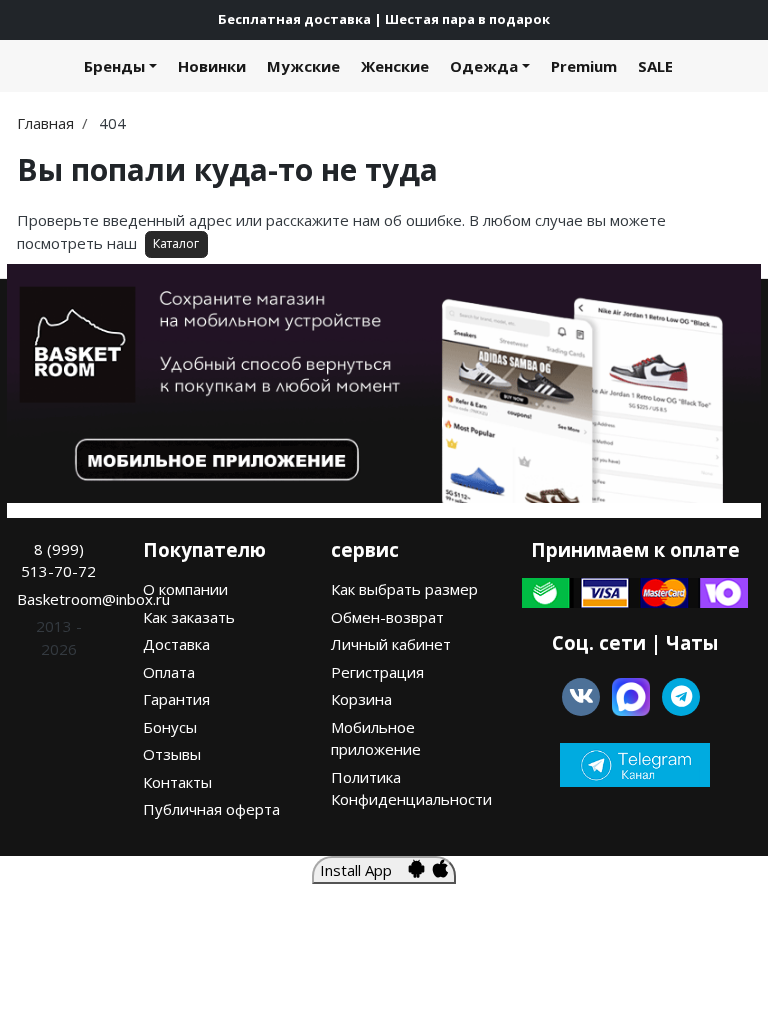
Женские (395, 66)
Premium (584, 66)
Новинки (212, 66)
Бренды (114, 66)
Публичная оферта (211, 809)
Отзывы (172, 754)
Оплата (169, 672)
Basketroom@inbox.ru (93, 599)
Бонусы (170, 727)
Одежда (484, 66)
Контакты (177, 782)
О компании (185, 589)
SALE (655, 66)
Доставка (176, 644)
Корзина (361, 699)
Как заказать (189, 617)
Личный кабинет (391, 644)
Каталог (176, 243)
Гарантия (176, 699)
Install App (364, 870)
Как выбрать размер (404, 589)
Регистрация (377, 672)
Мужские (303, 66)
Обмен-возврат (387, 617)
